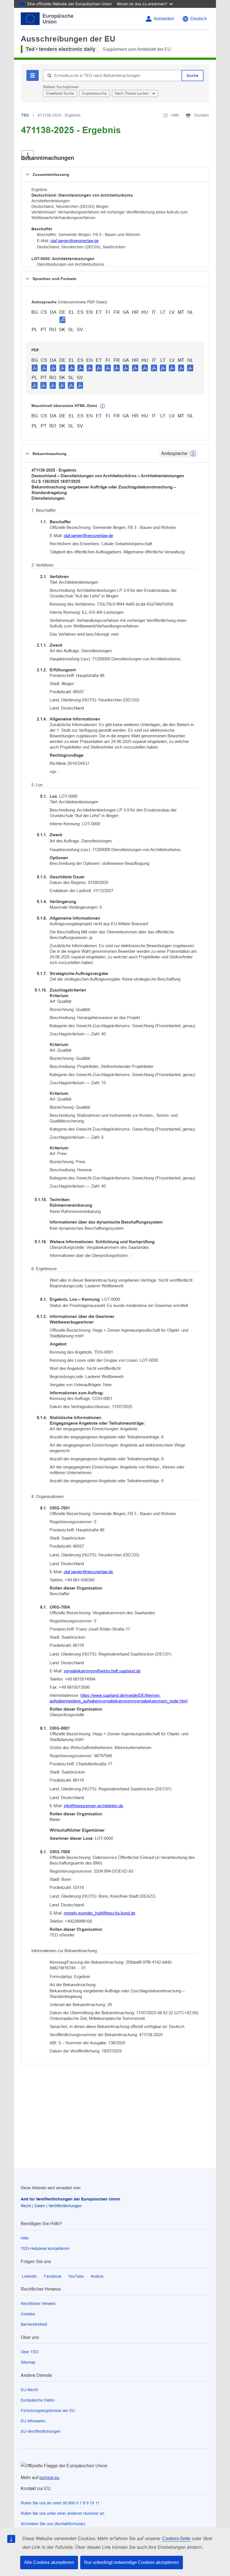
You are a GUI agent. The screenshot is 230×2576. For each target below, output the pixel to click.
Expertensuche (94, 93)
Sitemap (28, 2362)
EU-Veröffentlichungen (41, 2431)
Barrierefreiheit (34, 2324)
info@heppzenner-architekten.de (93, 1806)
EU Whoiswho (33, 2421)
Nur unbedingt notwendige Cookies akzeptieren (132, 2562)
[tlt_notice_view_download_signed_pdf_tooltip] (63, 320)
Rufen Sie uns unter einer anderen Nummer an (63, 2513)
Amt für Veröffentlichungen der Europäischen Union (71, 2199)
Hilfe (25, 2238)
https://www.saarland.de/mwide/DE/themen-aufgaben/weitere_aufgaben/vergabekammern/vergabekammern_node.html (119, 1698)
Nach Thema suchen (132, 93)
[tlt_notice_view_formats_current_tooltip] (193, 454)
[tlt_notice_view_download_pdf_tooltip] (35, 368)
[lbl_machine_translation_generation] (102, 406)
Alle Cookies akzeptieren (49, 2562)
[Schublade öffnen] (28, 155)
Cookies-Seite (176, 2539)
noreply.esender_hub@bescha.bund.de (99, 1913)
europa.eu (49, 2478)
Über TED (30, 2352)
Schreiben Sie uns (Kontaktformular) (53, 2524)
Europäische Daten (38, 2400)
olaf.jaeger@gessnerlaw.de (75, 241)
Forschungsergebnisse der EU (48, 2411)
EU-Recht (29, 2390)
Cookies (28, 2314)
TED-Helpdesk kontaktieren (45, 2248)
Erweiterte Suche (60, 93)
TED (25, 115)
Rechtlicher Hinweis (38, 2304)
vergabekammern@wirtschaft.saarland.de (102, 1671)
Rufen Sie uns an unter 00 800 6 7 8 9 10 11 (60, 2503)
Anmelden (164, 19)
